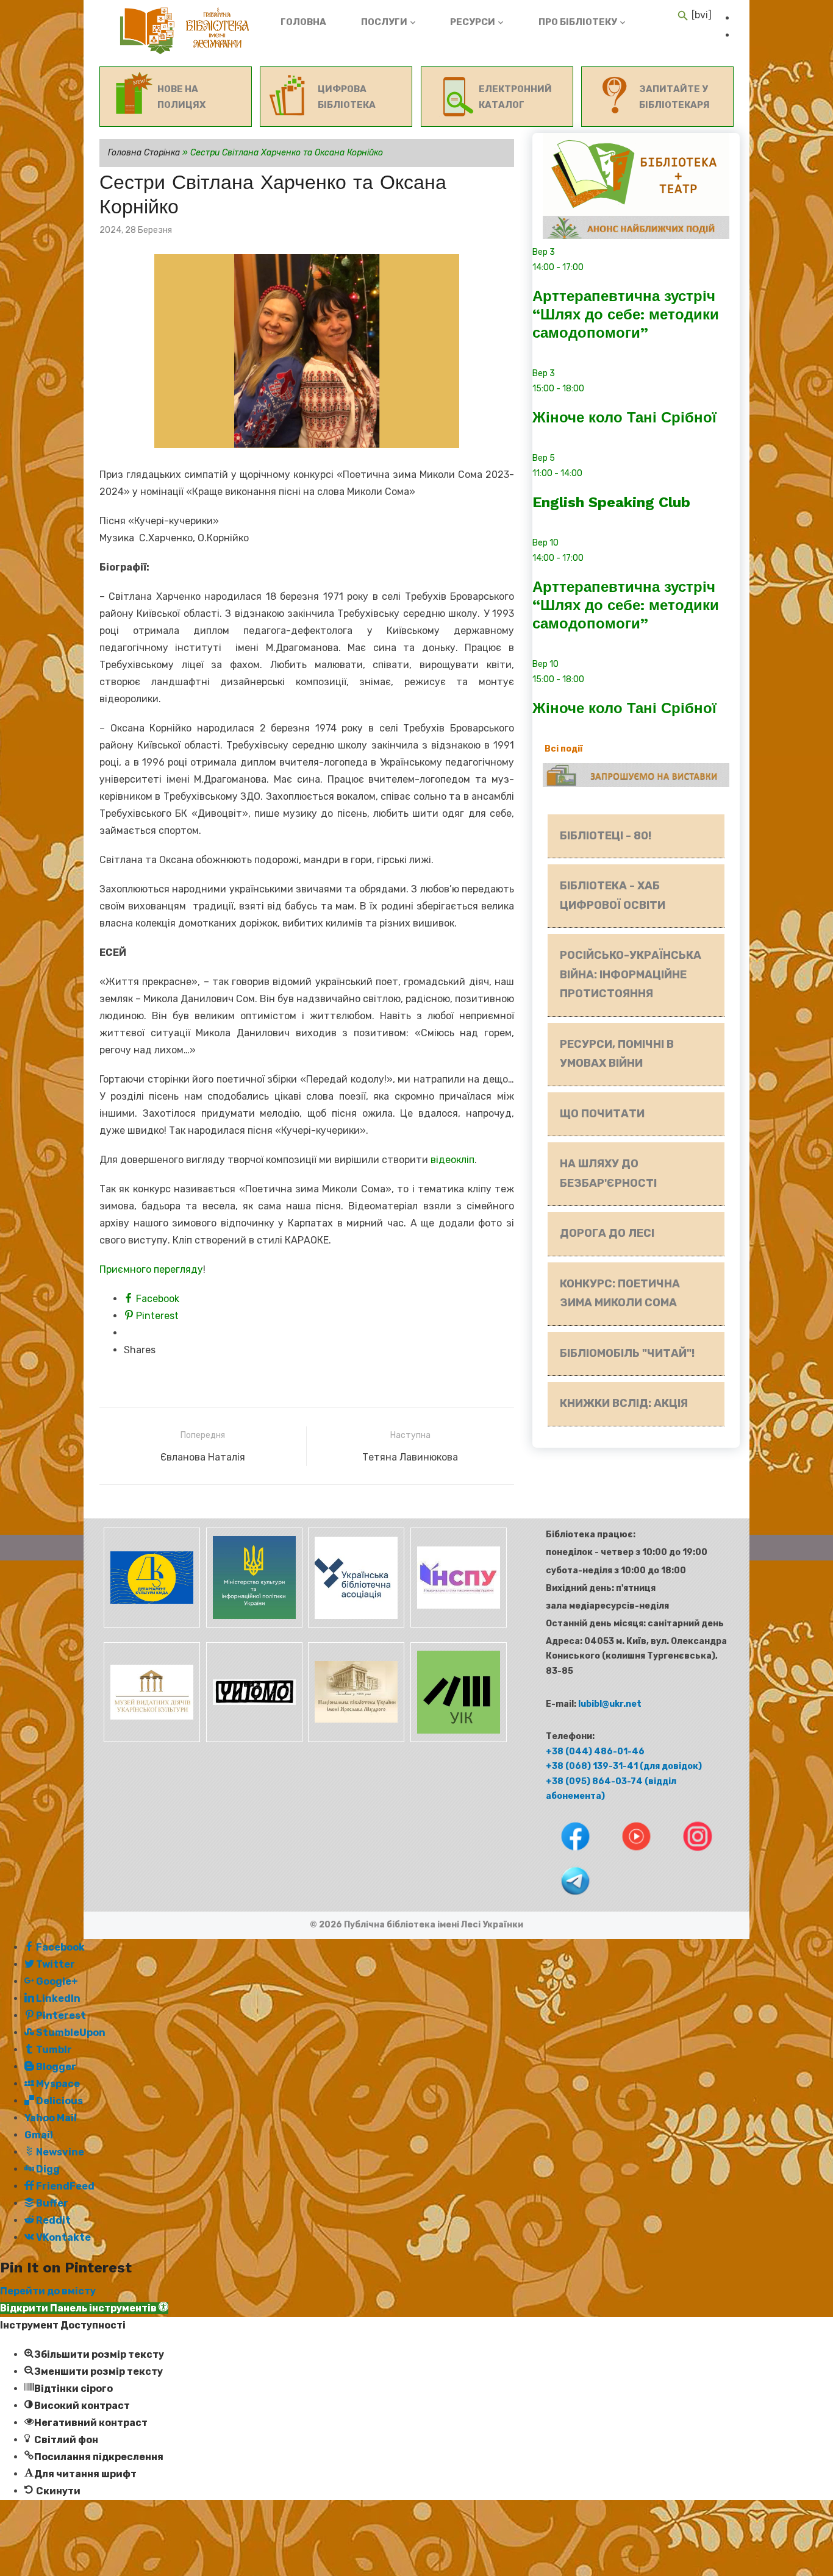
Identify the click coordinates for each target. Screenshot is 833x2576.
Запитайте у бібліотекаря (674, 97)
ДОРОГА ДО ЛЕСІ (607, 1233)
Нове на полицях (181, 97)
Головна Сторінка (144, 153)
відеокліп (452, 1160)
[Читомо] (253, 1739)
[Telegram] (565, 1898)
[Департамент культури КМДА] (151, 1625)
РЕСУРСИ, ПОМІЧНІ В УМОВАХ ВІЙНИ (617, 1054)
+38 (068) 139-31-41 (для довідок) (624, 1766)
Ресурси (473, 22)
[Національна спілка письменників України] (456, 1625)
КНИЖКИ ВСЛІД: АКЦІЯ (624, 1403)
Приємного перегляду (151, 1269)
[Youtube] (627, 1853)
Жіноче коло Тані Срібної (624, 418)
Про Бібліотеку (578, 22)
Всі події (564, 749)
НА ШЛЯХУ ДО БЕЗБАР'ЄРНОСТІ (608, 1173)
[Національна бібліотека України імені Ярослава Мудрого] (356, 1739)
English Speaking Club (611, 502)
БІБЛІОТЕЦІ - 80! (606, 836)
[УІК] (456, 1739)
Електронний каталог (515, 97)
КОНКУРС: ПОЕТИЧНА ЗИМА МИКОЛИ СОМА (620, 1293)
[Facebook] (566, 1853)
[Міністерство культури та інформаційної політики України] (253, 1625)
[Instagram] (688, 1853)
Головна (303, 22)
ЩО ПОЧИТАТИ (602, 1114)
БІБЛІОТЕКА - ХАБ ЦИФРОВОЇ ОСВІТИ (613, 895)
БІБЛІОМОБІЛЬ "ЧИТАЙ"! (627, 1353)
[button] (84, 2308)
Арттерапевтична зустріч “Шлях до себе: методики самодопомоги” (626, 315)
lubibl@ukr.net (610, 1704)
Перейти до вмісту (48, 2291)
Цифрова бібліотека (347, 97)
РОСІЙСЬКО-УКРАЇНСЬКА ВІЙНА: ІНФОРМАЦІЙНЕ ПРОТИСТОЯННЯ (631, 974)
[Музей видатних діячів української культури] (151, 1739)
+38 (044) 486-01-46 (595, 1752)
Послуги (384, 22)
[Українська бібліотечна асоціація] (356, 1625)
